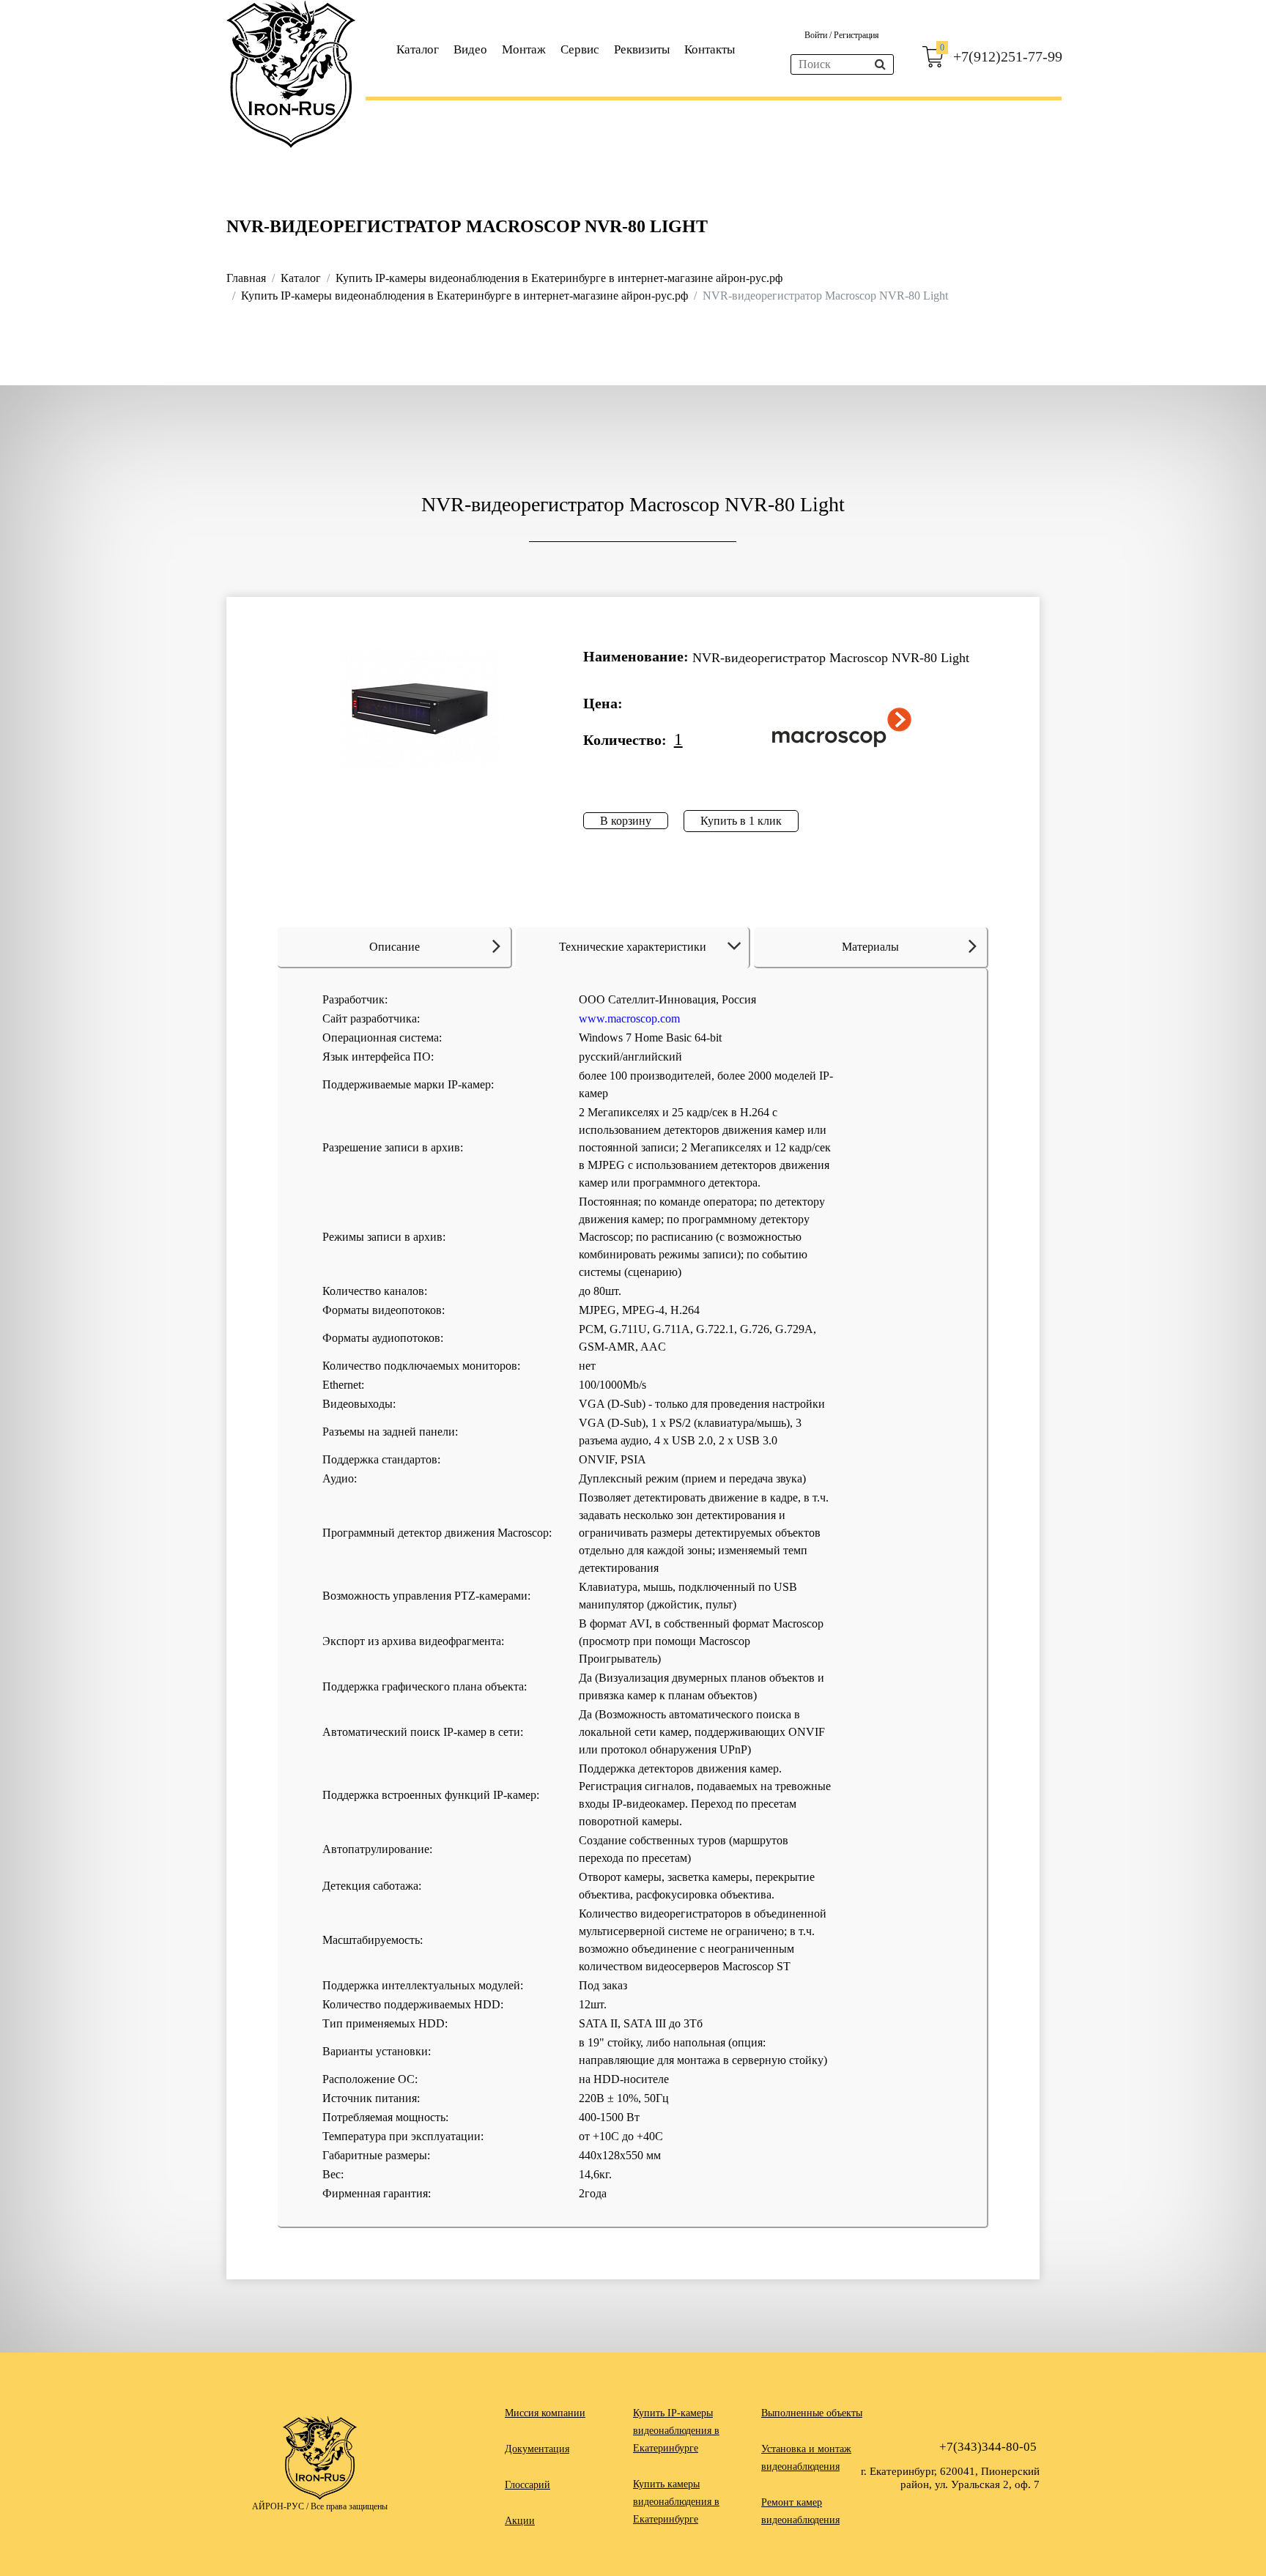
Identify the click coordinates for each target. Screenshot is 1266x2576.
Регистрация (856, 35)
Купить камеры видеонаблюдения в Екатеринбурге (676, 2502)
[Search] (880, 64)
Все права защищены (349, 2506)
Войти (817, 35)
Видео (470, 49)
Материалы (870, 947)
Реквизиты (642, 49)
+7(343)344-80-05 (988, 2447)
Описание (395, 947)
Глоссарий (527, 2485)
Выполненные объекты (812, 2413)
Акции (520, 2521)
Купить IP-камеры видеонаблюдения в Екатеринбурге (676, 2431)
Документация (537, 2449)
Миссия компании (545, 2413)
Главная (246, 278)
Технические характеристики (633, 947)
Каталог (418, 49)
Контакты (710, 49)
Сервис (580, 49)
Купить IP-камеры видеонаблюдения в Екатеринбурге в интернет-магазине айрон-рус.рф (559, 278)
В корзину (626, 821)
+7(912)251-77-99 (1008, 56)
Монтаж (524, 49)
